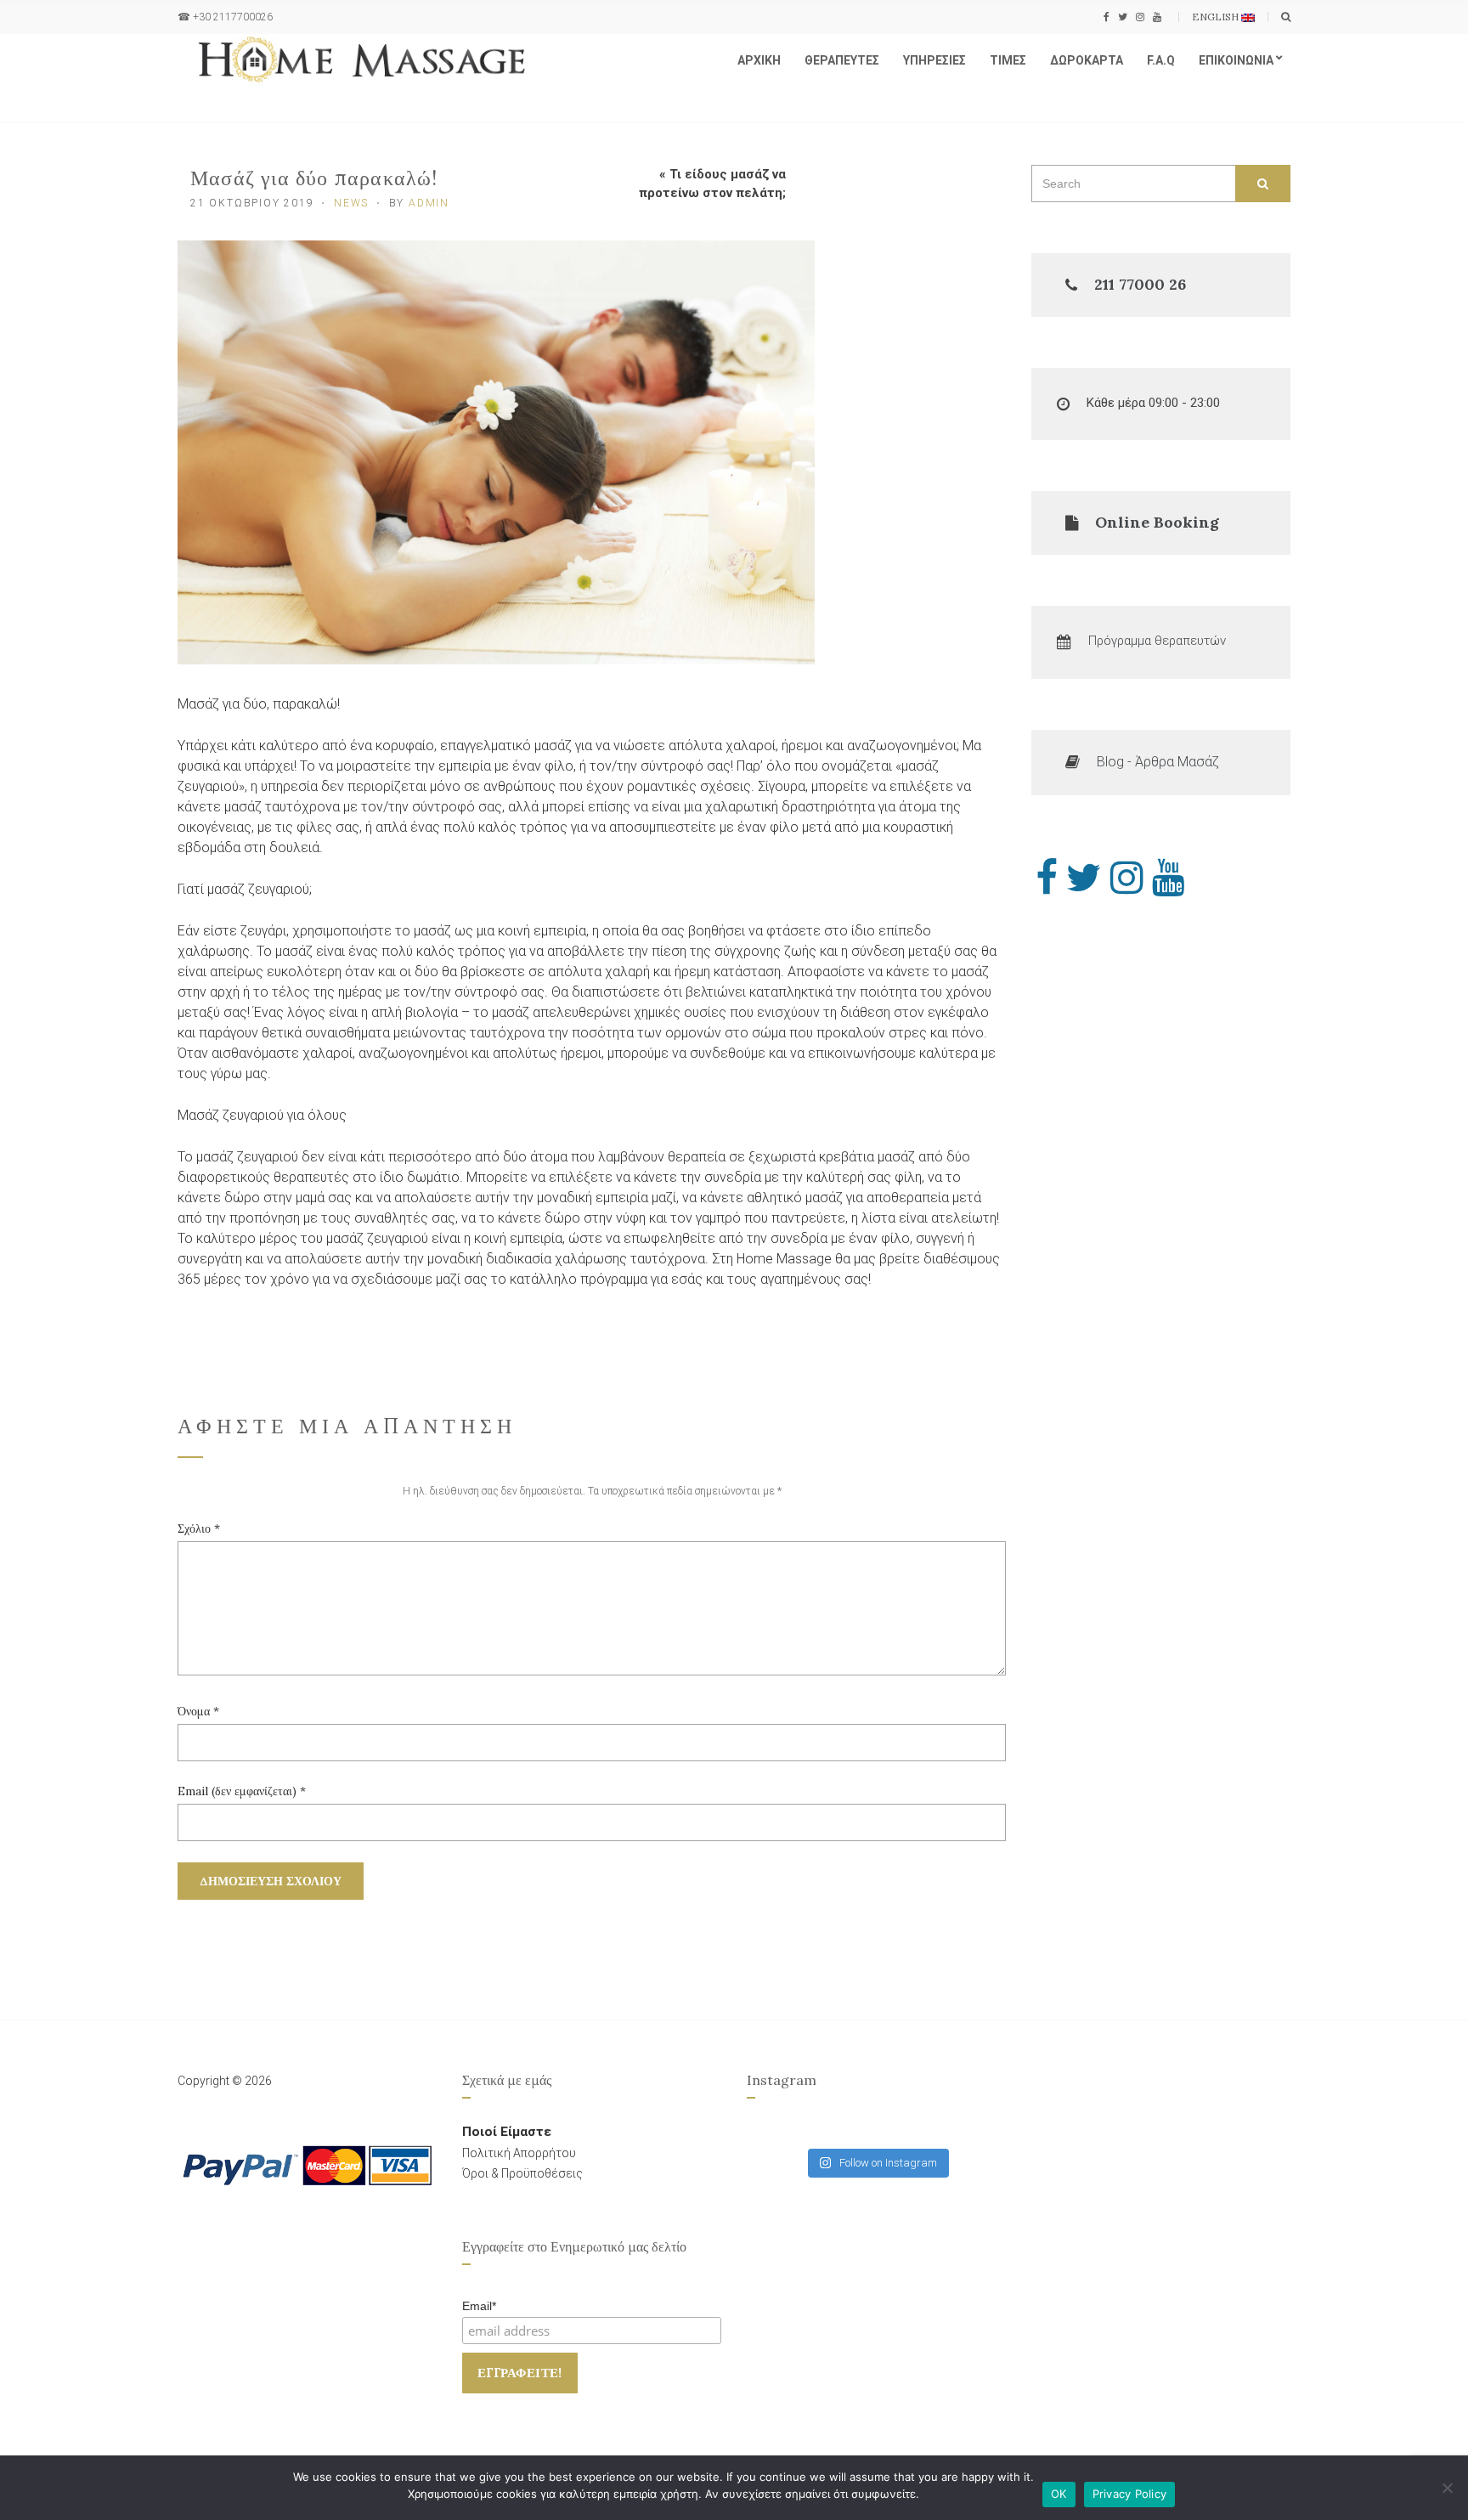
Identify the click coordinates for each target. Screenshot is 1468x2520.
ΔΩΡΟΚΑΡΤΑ (1087, 60)
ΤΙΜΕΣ (1008, 60)
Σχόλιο (199, 1528)
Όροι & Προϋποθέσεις (522, 2173)
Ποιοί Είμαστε (507, 2132)
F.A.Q (1161, 60)
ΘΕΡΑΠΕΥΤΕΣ (842, 60)
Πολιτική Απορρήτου (519, 2153)
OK (1059, 2494)
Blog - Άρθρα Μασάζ (1158, 762)
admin (429, 203)
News (351, 203)
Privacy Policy (1130, 2494)
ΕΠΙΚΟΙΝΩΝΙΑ (1236, 60)
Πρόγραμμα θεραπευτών (1157, 641)
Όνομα (198, 1711)
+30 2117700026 (233, 17)
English (1217, 17)
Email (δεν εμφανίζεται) (242, 1791)
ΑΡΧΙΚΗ (759, 60)
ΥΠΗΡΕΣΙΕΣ (934, 60)
